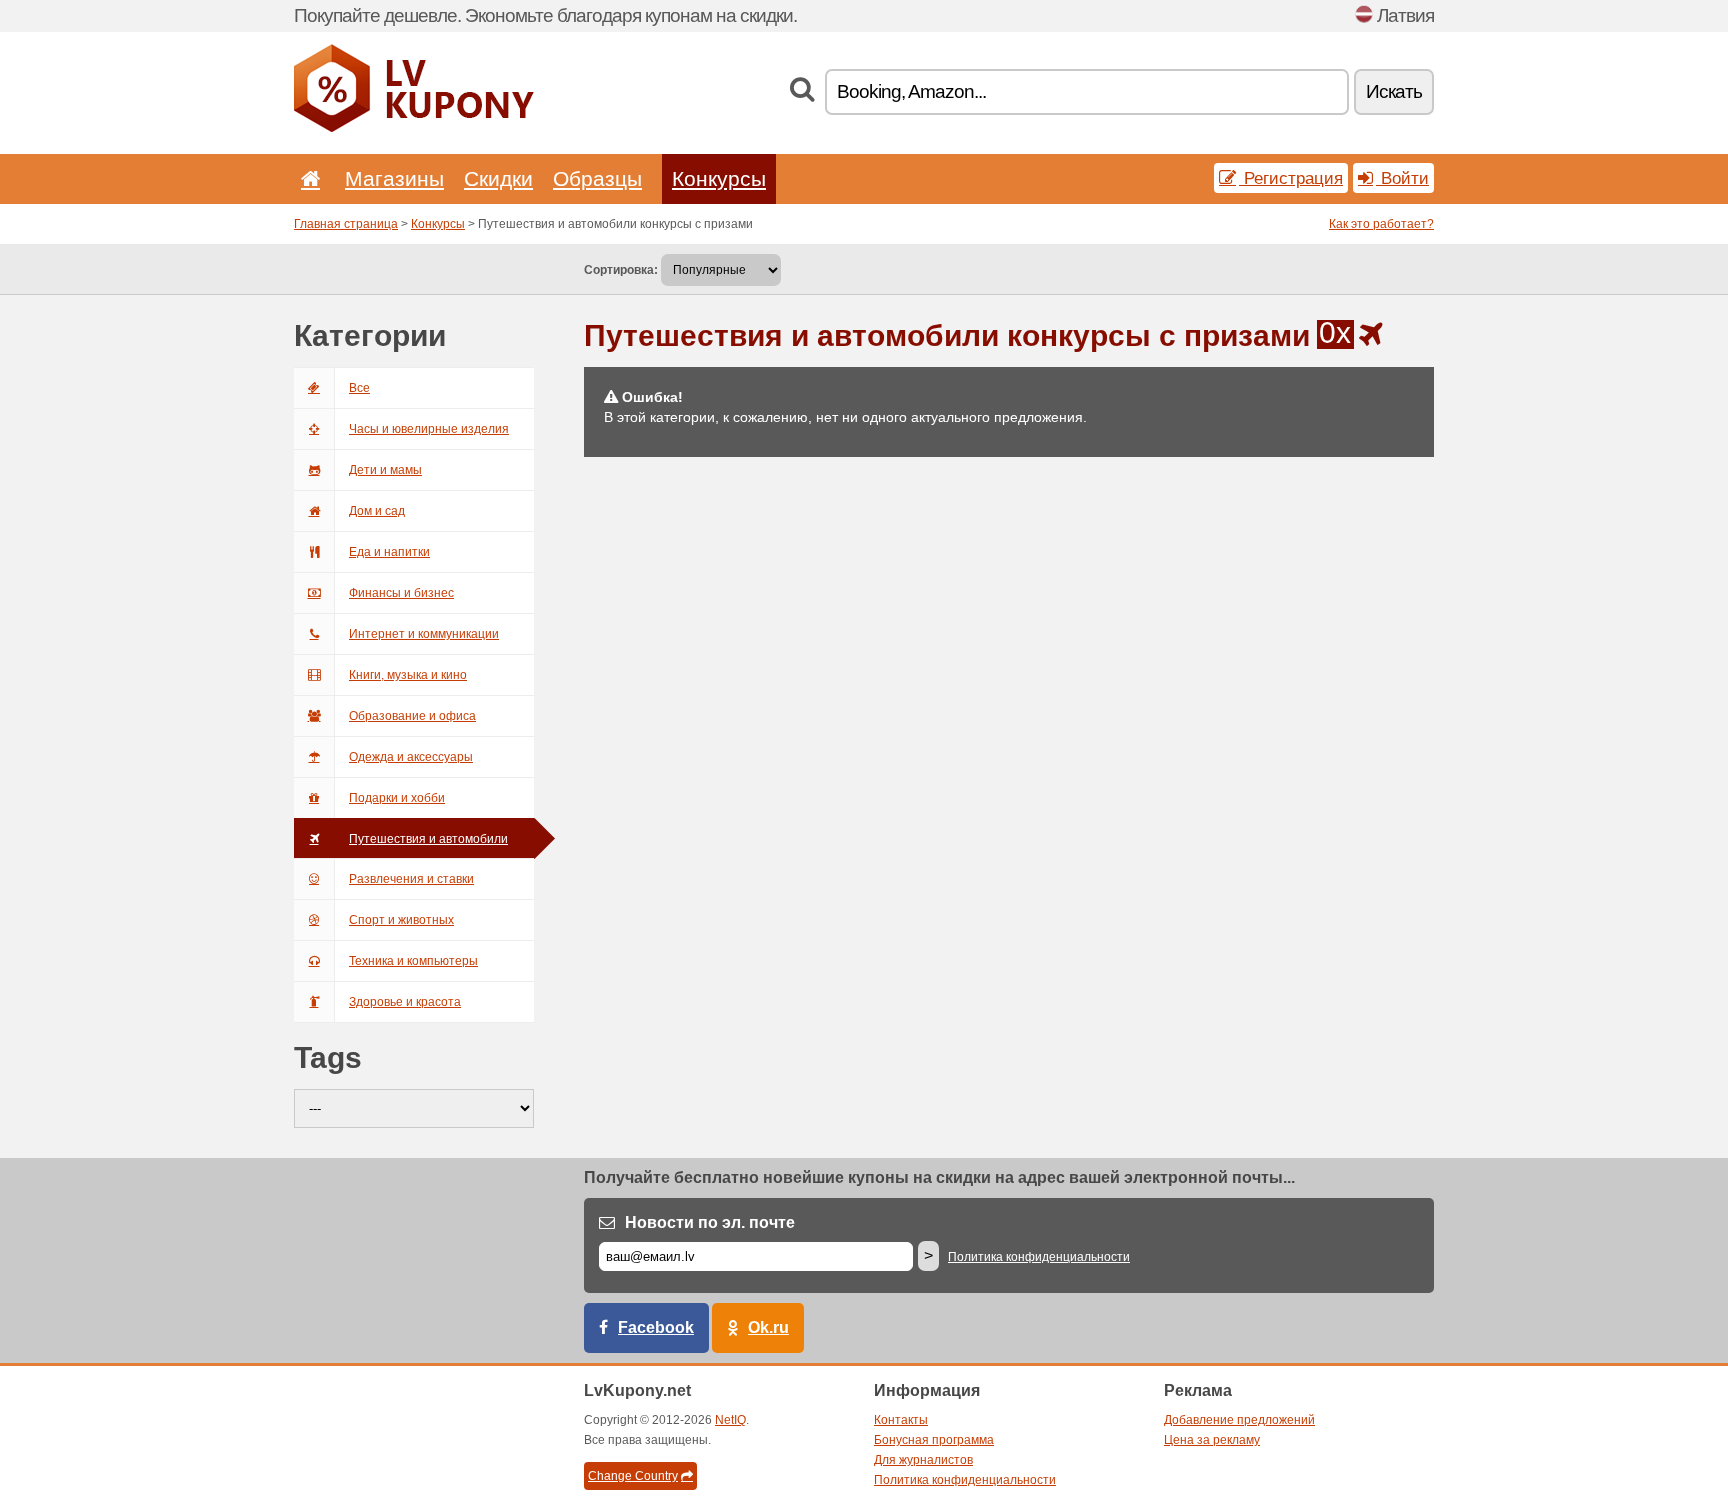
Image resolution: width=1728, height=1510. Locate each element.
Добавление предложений (1239, 1420)
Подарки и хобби (397, 798)
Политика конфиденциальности (1039, 1257)
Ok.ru (768, 1327)
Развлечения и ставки (411, 879)
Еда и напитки (389, 552)
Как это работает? (1381, 224)
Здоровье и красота (405, 1002)
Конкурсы (719, 178)
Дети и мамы (385, 470)
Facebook (656, 1327)
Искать (1394, 91)
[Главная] (307, 178)
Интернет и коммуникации (424, 634)
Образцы (597, 178)
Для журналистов (923, 1460)
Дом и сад (377, 511)
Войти (1402, 178)
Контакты (901, 1420)
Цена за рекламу (1212, 1440)
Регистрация (1291, 178)
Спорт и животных (401, 920)
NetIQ (730, 1420)
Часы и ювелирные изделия (429, 429)
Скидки (498, 178)
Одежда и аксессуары (411, 757)
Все (359, 388)
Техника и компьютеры (413, 961)
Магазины (394, 178)
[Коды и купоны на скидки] (414, 128)
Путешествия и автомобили (428, 839)
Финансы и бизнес (401, 593)
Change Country (633, 1476)
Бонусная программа (934, 1440)
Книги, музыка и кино (408, 675)
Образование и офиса (412, 716)
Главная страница (346, 224)
